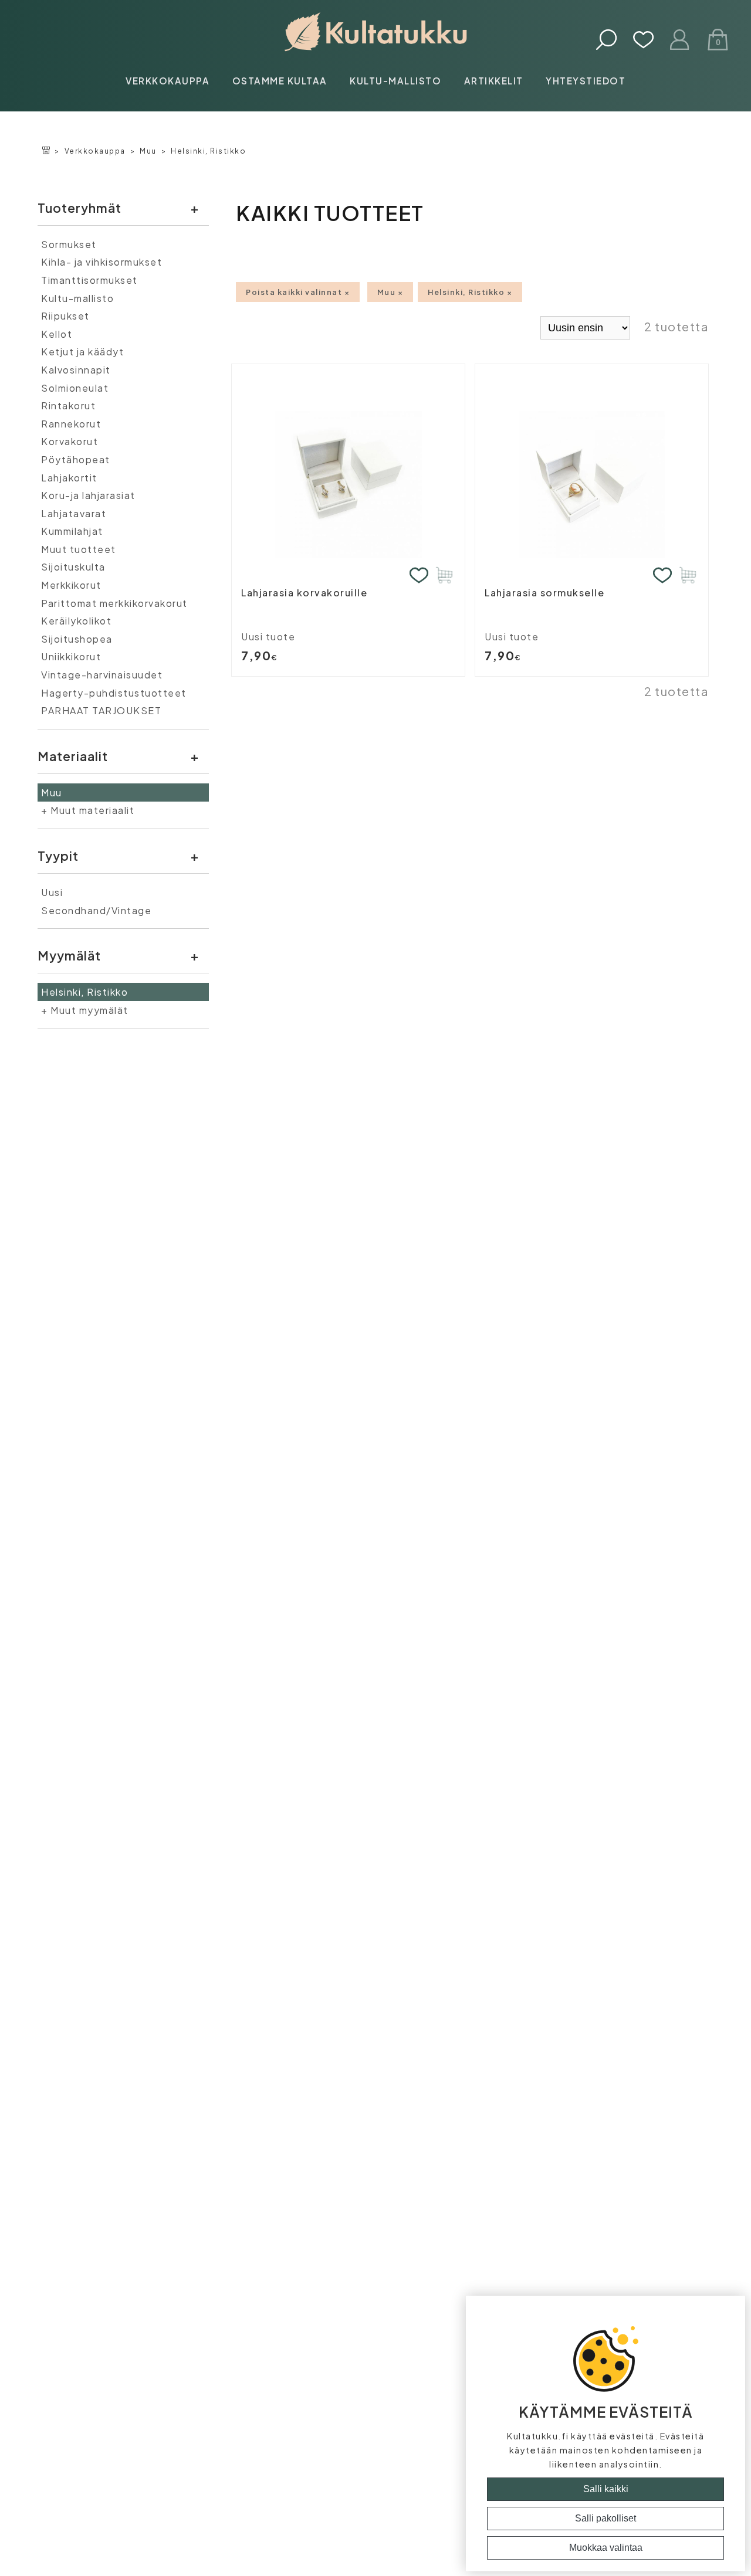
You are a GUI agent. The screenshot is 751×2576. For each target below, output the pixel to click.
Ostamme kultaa (280, 81)
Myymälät (69, 956)
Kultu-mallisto (395, 81)
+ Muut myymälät (85, 1010)
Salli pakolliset (605, 2518)
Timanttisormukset (89, 280)
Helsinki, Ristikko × (470, 292)
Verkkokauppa (168, 81)
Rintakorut (68, 405)
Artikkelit (494, 81)
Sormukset (69, 244)
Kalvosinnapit (76, 370)
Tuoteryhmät (80, 208)
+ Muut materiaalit (88, 810)
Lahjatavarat (74, 513)
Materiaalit (73, 756)
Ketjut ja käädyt (82, 352)
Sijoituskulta (73, 567)
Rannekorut (71, 424)
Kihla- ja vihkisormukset (102, 262)
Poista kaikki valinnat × (298, 292)
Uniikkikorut (71, 656)
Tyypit (58, 856)
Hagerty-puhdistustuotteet (114, 693)
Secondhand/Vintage (96, 910)
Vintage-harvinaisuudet (102, 675)
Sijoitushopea (77, 639)
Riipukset (65, 316)
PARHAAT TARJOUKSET (101, 710)
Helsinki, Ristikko (208, 151)
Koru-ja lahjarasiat (88, 495)
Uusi (52, 892)
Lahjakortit (69, 478)
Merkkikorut (71, 585)
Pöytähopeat (76, 459)
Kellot (57, 334)
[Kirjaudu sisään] (680, 41)
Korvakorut (70, 441)
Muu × (390, 292)
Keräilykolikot (76, 621)
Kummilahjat (72, 531)
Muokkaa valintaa (606, 2548)
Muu (148, 151)
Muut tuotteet (79, 549)
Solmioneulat (75, 388)
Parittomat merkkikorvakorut (114, 603)
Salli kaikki (606, 2489)
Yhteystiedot (586, 81)
